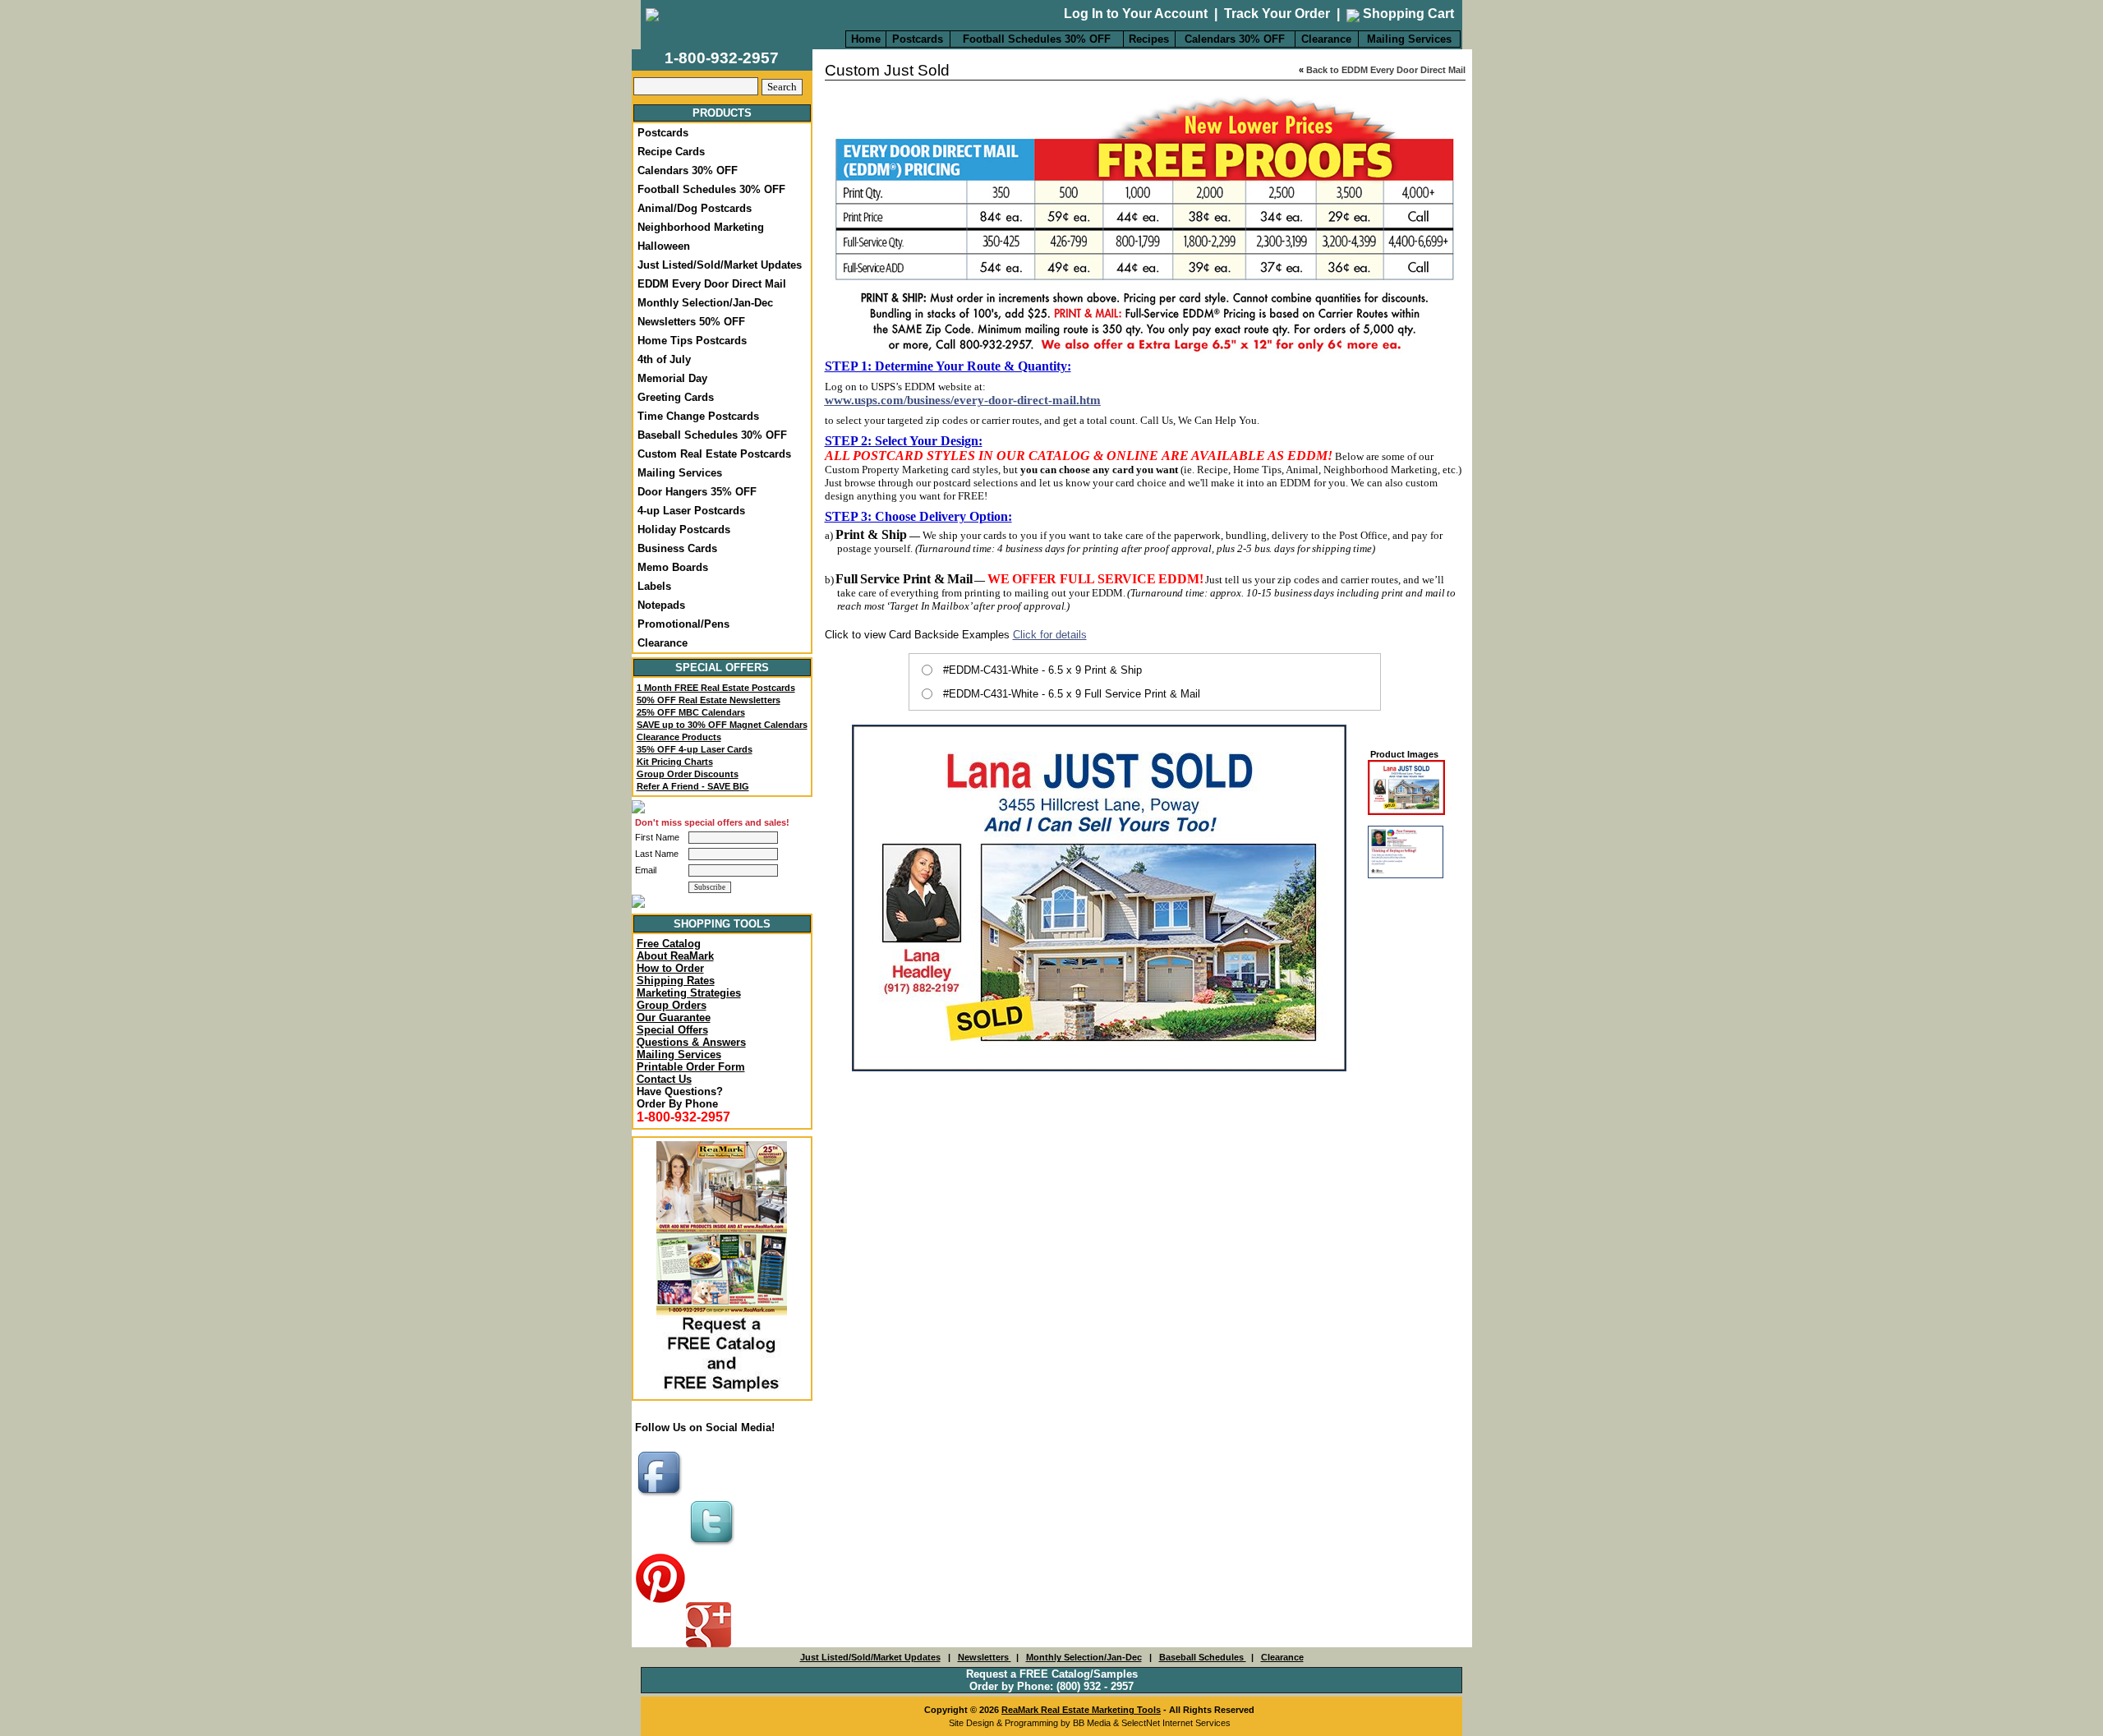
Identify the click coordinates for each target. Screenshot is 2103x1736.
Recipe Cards (671, 152)
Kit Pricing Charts (675, 762)
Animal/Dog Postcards (695, 208)
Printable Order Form (691, 1067)
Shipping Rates (676, 981)
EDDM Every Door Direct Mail (712, 284)
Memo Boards (673, 567)
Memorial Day (672, 378)
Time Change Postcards (698, 416)
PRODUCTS (722, 113)
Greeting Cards (676, 397)
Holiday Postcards (684, 530)
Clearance (1326, 39)
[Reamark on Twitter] (714, 1547)
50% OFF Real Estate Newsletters (709, 700)
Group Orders (672, 1005)
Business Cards (677, 548)
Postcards (918, 39)
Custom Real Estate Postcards (714, 454)
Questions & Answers (691, 1042)
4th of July (664, 359)
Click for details (1050, 635)
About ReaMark (675, 956)
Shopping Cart (1407, 14)
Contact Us (664, 1079)
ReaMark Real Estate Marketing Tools (1081, 1710)
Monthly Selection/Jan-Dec (705, 303)
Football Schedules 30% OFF (1037, 39)
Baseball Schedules (1203, 1657)
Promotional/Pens (683, 624)
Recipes (1149, 39)
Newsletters (985, 1657)
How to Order (670, 968)
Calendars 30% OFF (1235, 39)
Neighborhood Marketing (701, 227)
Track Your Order (1277, 14)
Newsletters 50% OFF (691, 322)
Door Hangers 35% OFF (697, 492)
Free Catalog (669, 944)
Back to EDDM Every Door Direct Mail (1386, 70)
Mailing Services (1409, 39)
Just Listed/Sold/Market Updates (720, 265)
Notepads (661, 605)
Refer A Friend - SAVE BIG (693, 786)
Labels (654, 586)
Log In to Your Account (1136, 14)
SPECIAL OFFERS (722, 668)
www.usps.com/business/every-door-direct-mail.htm (963, 400)
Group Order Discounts (688, 774)
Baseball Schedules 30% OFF (712, 435)
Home (866, 39)
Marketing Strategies (689, 993)
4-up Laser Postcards (691, 511)
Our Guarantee (674, 1018)
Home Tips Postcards (692, 341)
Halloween (664, 246)
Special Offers (672, 1030)
